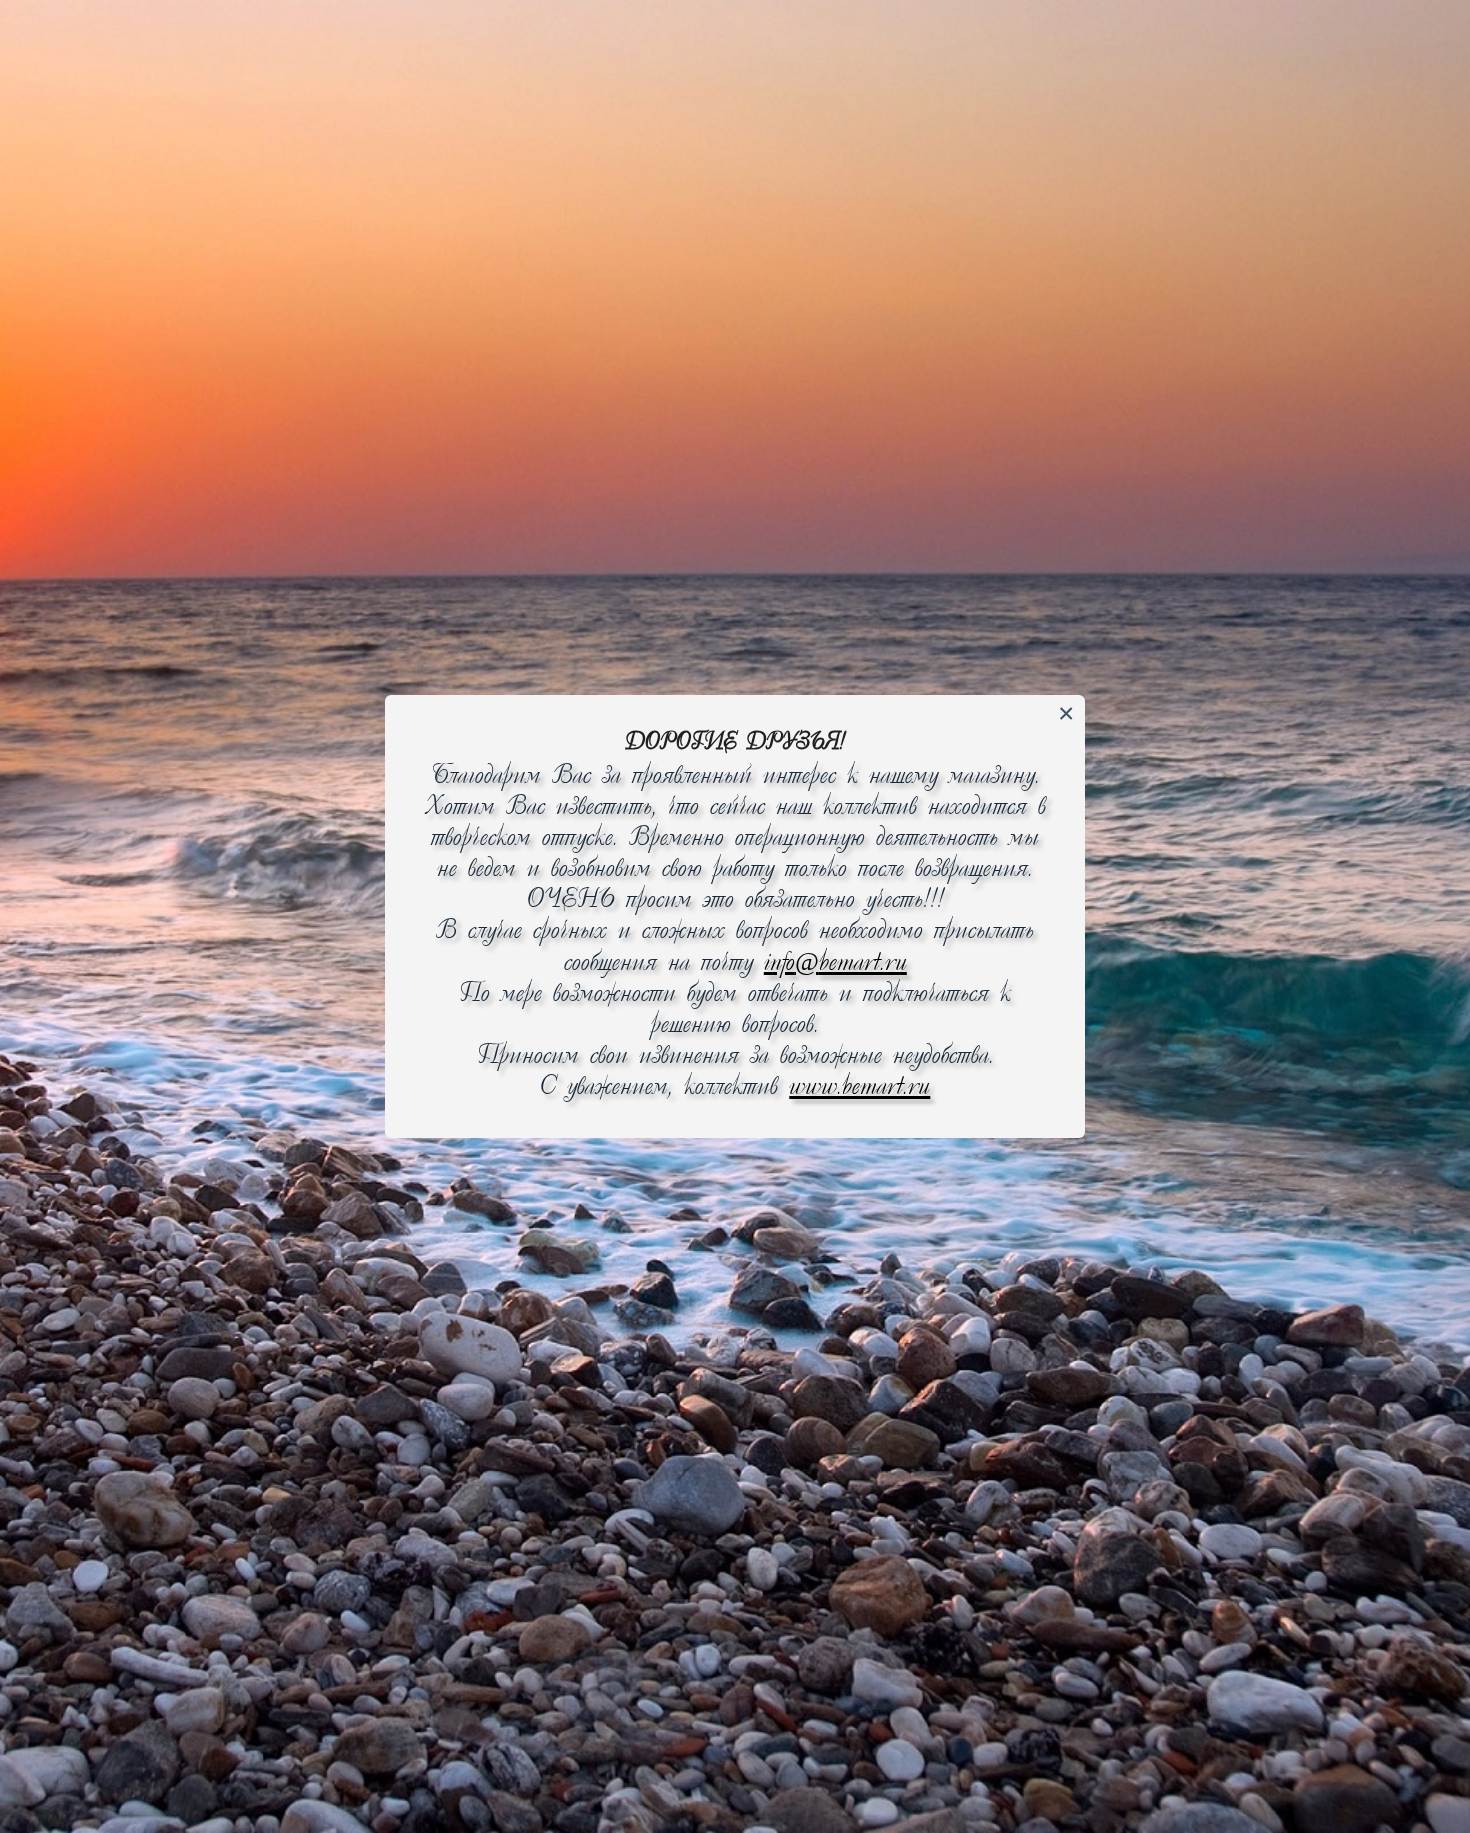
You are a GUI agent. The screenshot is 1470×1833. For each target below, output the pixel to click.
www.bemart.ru (859, 1087)
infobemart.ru (835, 963)
